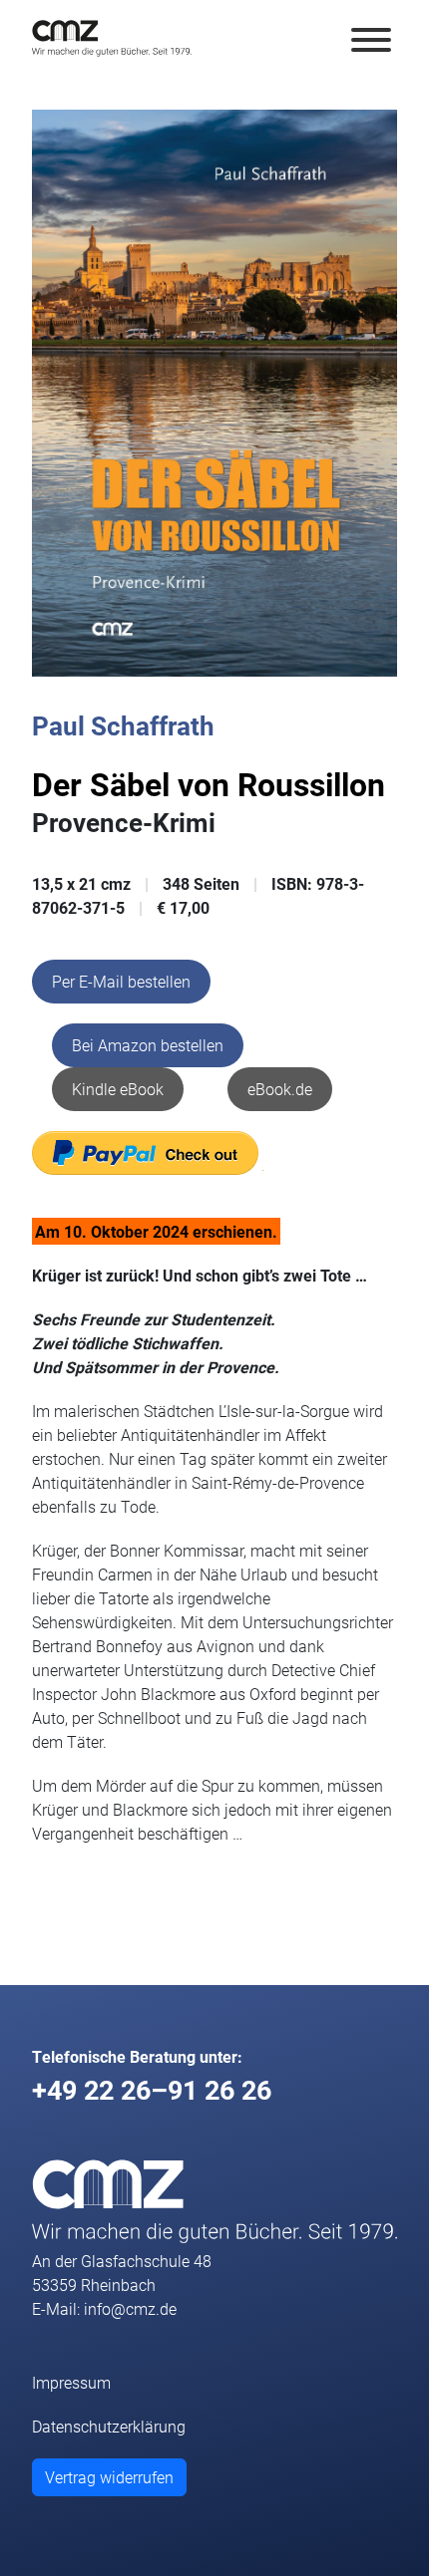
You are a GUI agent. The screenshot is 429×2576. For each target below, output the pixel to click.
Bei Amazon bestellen (148, 1045)
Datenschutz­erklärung (109, 2426)
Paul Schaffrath (123, 725)
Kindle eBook (118, 1089)
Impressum (71, 2382)
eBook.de (280, 1089)
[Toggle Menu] (371, 40)
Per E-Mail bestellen (121, 981)
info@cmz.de (130, 2308)
